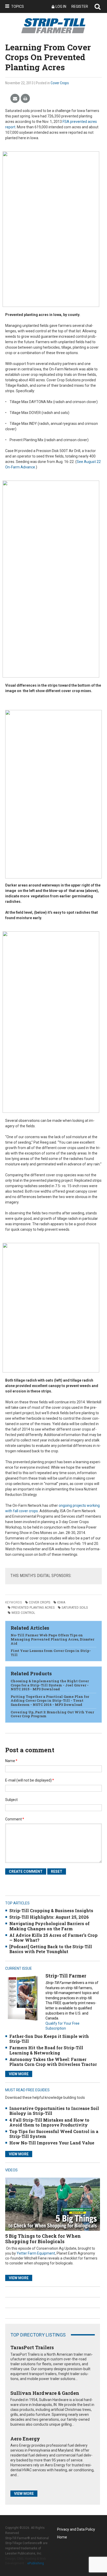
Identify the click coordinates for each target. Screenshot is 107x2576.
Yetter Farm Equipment (36, 2253)
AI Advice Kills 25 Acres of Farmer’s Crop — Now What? (53, 1938)
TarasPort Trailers (32, 2347)
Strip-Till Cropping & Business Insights (51, 1910)
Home (62, 2537)
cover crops (39, 1602)
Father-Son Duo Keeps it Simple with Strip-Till (49, 2039)
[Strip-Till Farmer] (23, 1998)
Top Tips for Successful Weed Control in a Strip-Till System (54, 2134)
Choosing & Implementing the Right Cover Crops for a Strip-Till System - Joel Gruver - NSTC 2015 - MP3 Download (50, 1685)
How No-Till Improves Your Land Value (52, 2143)
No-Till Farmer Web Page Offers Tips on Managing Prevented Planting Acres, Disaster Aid (52, 1639)
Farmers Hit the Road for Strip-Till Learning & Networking (46, 2050)
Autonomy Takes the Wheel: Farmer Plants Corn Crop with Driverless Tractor (53, 2062)
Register (80, 6)
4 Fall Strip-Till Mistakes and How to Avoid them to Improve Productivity (49, 2122)
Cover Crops (60, 83)
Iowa (61, 1602)
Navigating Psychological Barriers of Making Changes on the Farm (49, 1926)
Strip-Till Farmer (66, 1976)
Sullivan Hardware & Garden (45, 2393)
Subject (11, 1800)
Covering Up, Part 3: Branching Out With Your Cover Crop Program (52, 1714)
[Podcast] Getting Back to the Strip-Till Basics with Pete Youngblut (51, 1949)
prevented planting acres (33, 1608)
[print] (25, 99)
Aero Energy (25, 2439)
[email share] (15, 99)
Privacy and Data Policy (76, 2529)
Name (11, 1761)
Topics (18, 6)
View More (19, 2074)
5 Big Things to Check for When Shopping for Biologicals (43, 2239)
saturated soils (75, 1608)
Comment (15, 1819)
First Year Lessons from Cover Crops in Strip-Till (51, 1653)
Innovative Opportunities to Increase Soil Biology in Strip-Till (54, 2111)
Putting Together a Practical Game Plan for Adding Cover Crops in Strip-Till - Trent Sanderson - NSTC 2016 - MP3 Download (50, 1701)
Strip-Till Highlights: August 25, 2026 (49, 1917)
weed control (23, 1613)
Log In (61, 6)
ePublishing (36, 2563)
